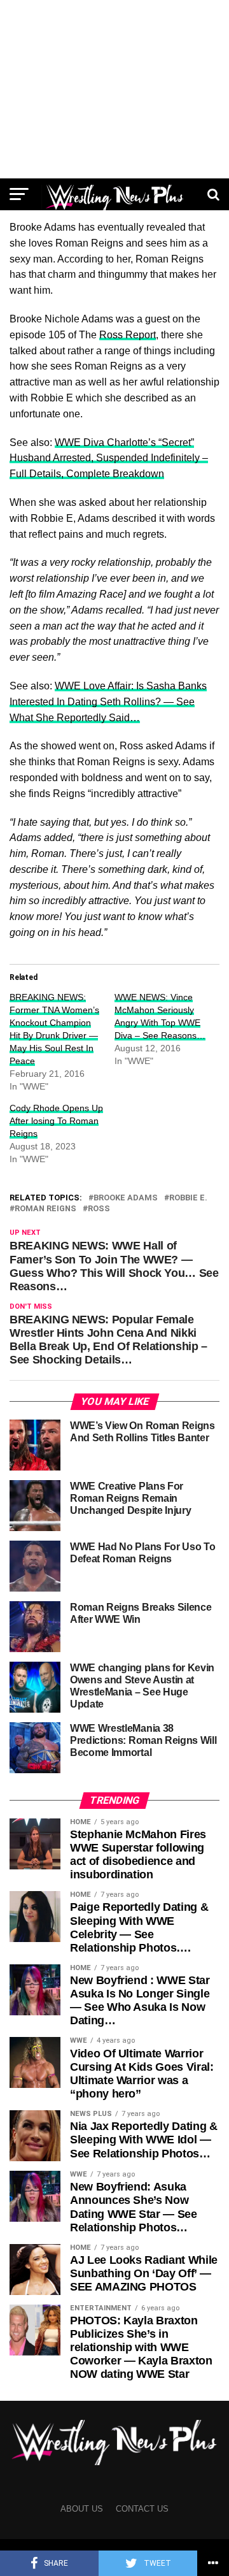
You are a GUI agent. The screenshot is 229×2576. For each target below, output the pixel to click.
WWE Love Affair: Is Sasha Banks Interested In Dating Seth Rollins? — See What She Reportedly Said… (108, 702)
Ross (99, 1209)
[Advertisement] (114, 89)
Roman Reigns (45, 1209)
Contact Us (142, 2509)
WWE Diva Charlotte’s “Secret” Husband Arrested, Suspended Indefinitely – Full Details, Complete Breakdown (109, 458)
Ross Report (128, 335)
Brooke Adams (126, 1198)
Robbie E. (188, 1198)
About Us (82, 2509)
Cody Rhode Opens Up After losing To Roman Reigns (56, 1121)
